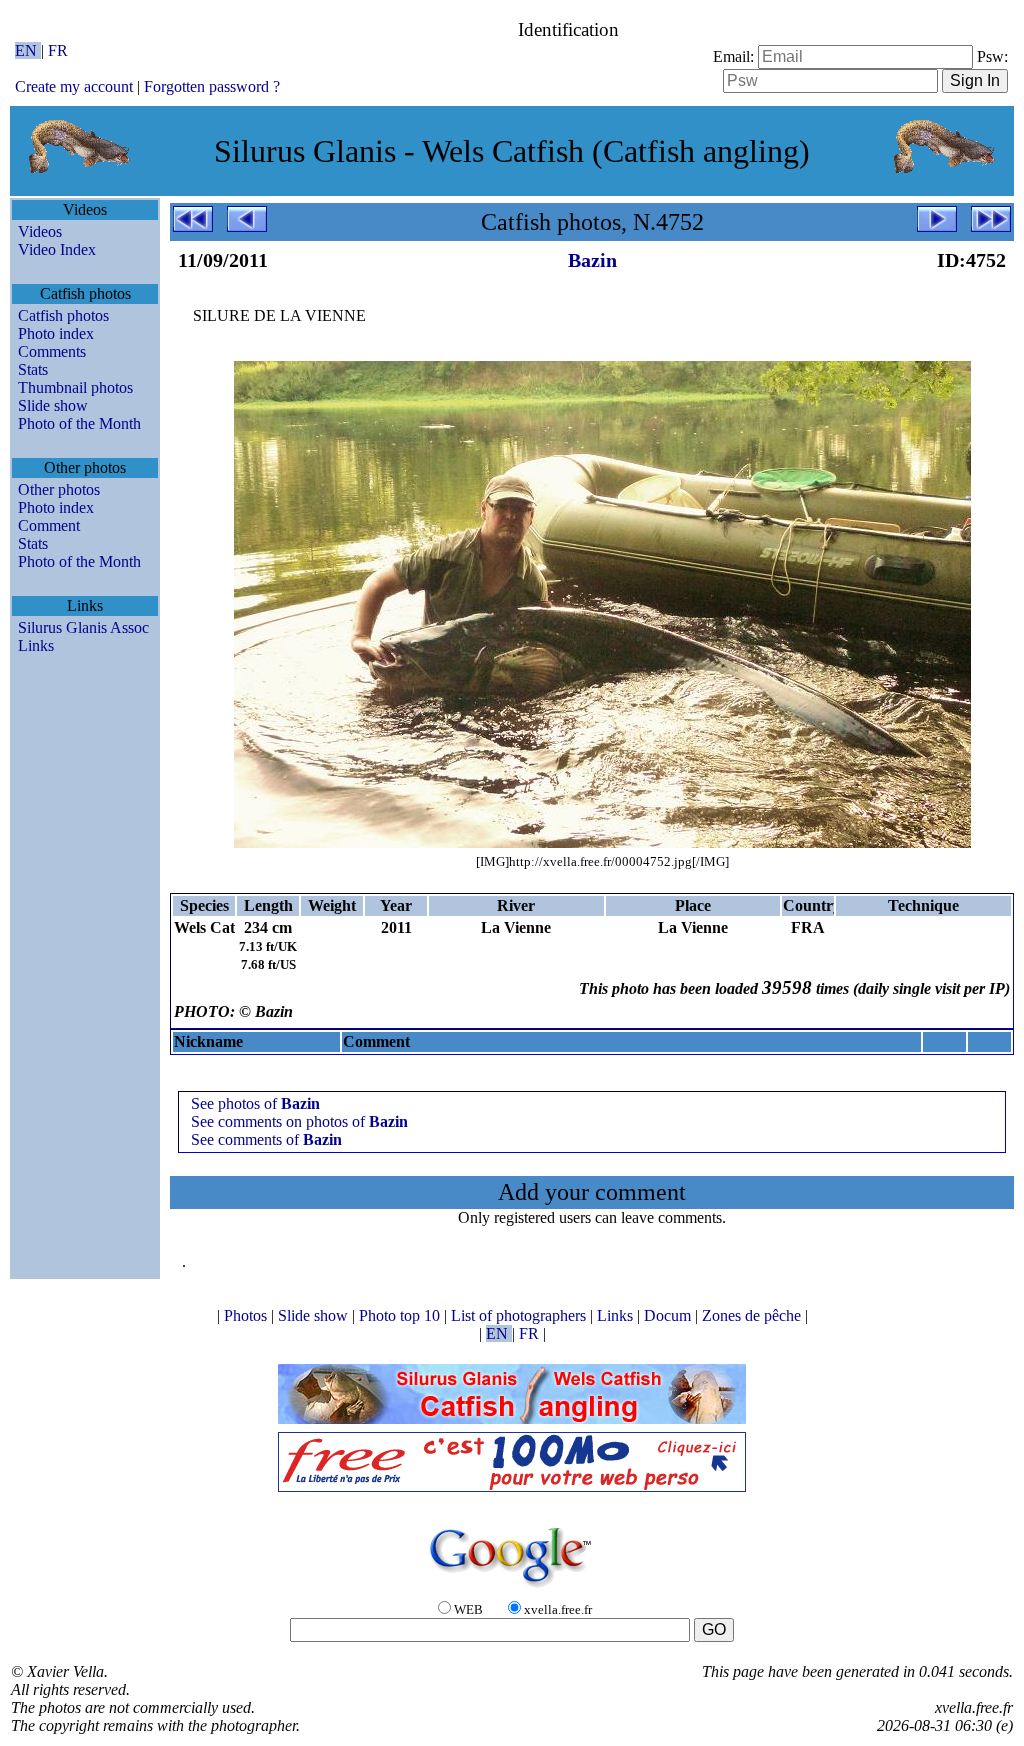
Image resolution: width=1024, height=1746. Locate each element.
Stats (33, 369)
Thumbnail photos (75, 387)
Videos (40, 231)
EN (28, 50)
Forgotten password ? (212, 86)
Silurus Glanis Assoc (83, 627)
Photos (247, 1315)
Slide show (53, 405)
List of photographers (520, 1315)
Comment (49, 525)
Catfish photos (63, 315)
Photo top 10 (401, 1315)
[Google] (512, 1588)
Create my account (74, 86)
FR (58, 50)
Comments (52, 351)
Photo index (56, 333)
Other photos (59, 489)
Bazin (592, 260)
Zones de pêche (753, 1315)
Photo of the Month (79, 423)
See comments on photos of (299, 1121)
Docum (669, 1315)
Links (36, 645)
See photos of (255, 1103)
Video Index (57, 249)
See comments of (266, 1139)
